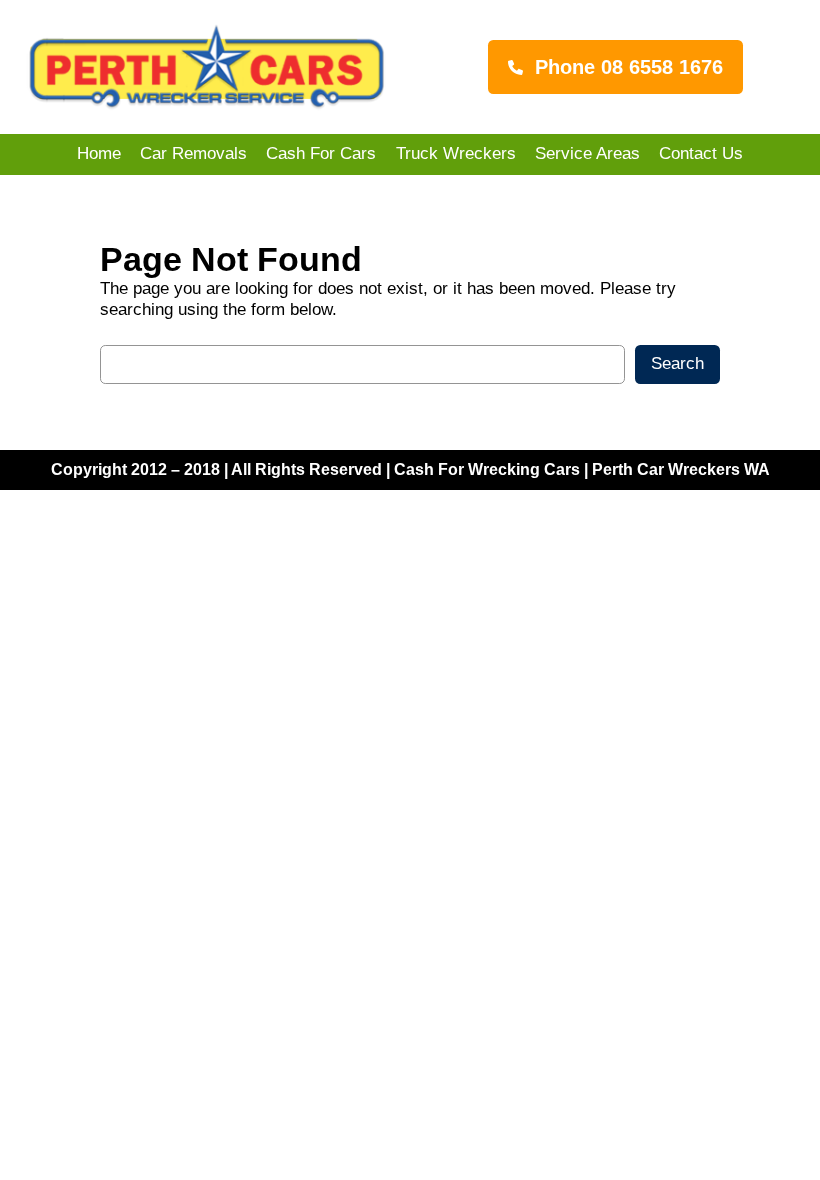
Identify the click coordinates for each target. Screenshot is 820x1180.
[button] (615, 67)
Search (677, 363)
